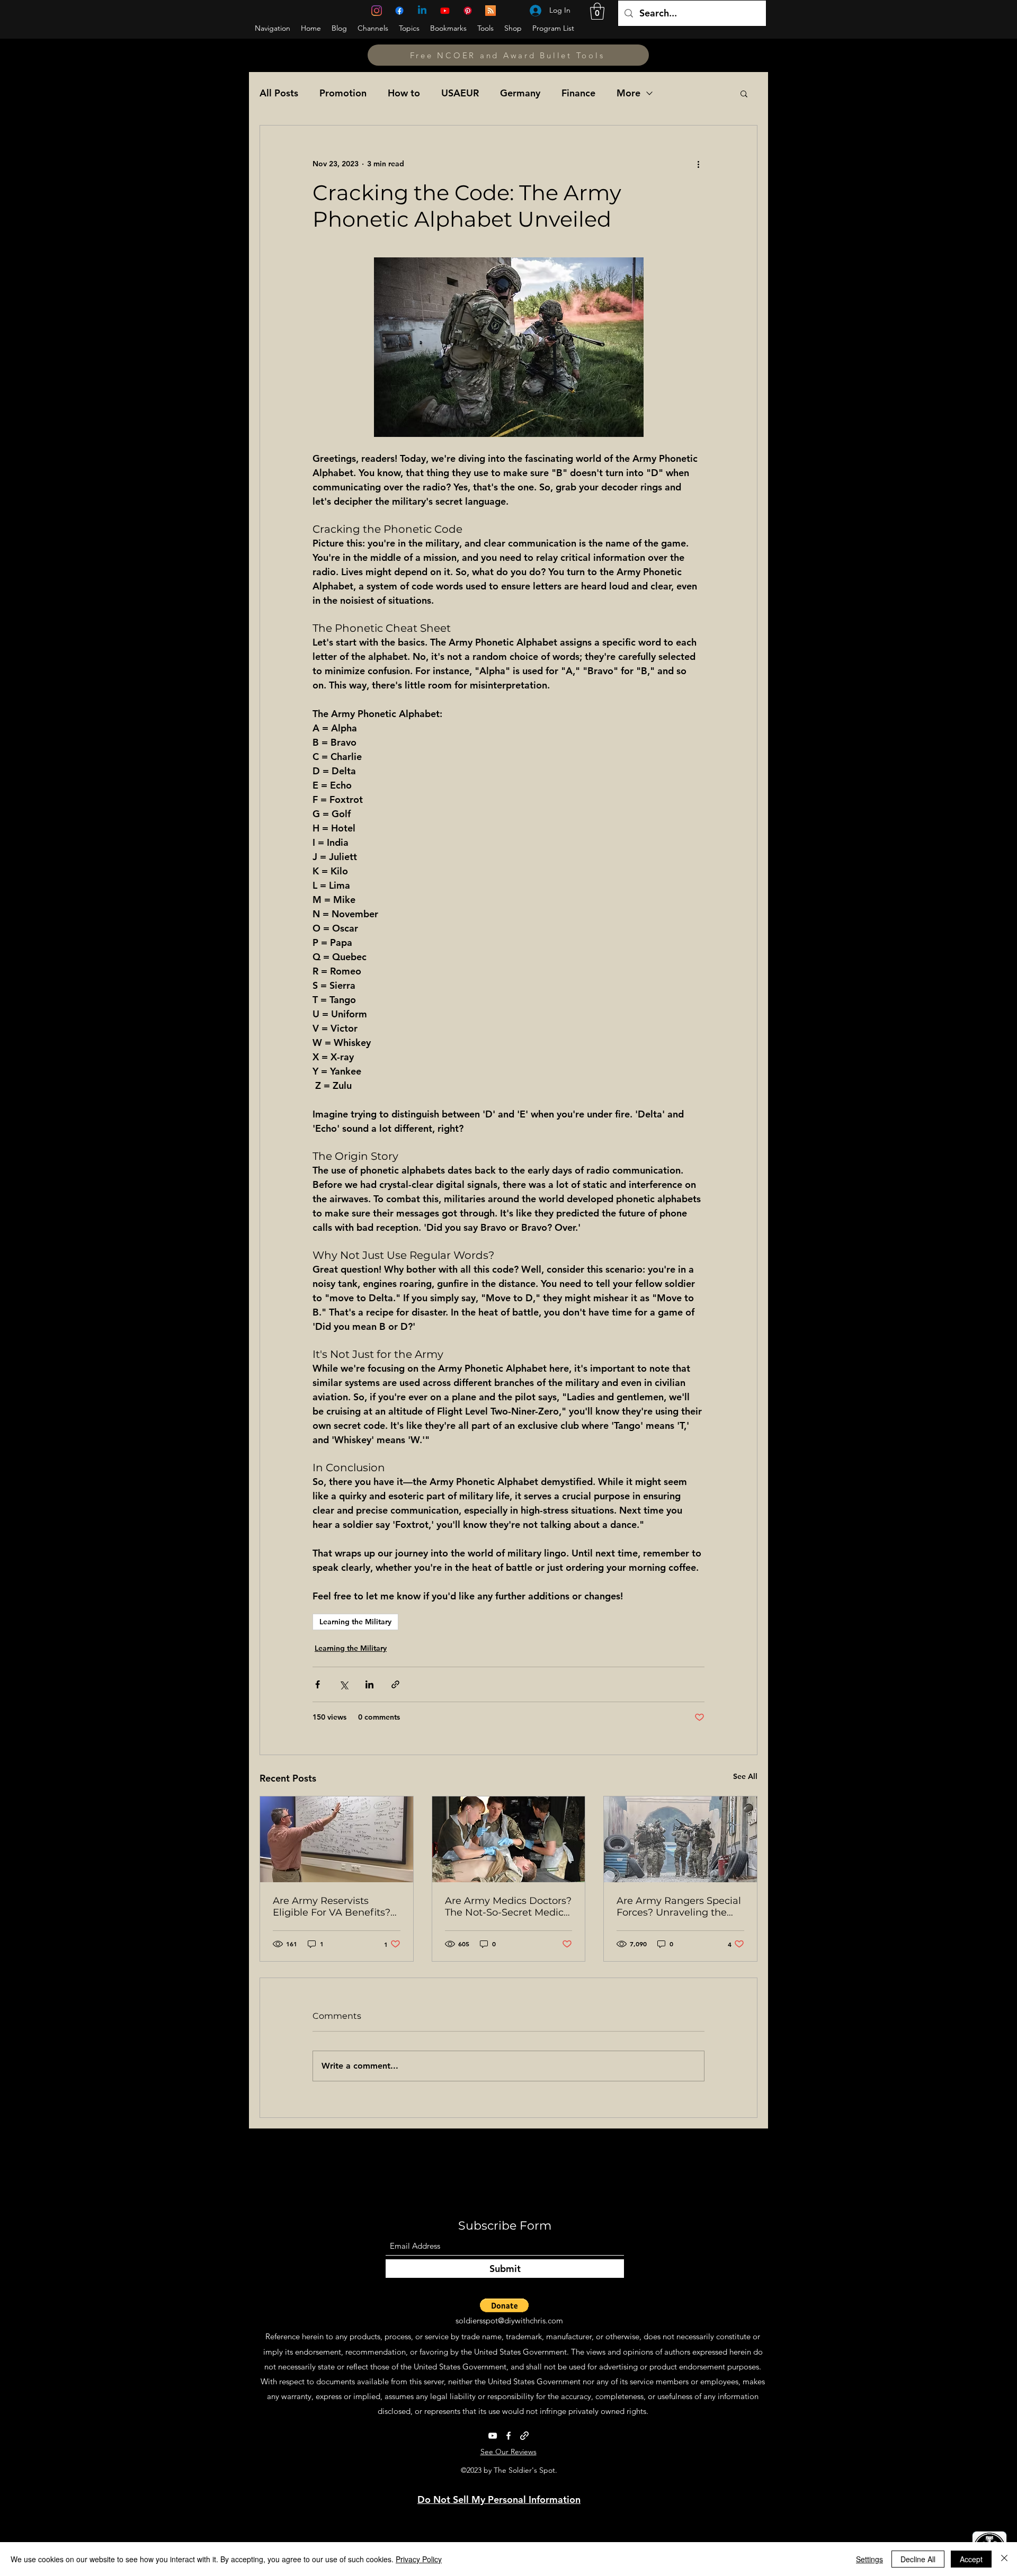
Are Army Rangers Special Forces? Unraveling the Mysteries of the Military (679, 1907)
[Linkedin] (422, 11)
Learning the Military (355, 1622)
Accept (971, 2559)
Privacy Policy (419, 2559)
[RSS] (490, 11)
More (628, 93)
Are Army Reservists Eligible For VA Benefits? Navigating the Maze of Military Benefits (332, 1907)
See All (745, 1776)
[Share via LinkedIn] (369, 1684)
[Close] (1004, 2559)
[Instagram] (377, 11)
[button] (597, 11)
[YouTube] (445, 11)
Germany (520, 93)
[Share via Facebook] (318, 1684)
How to (404, 93)
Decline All (918, 2559)
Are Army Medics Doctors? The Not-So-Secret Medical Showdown (508, 1907)
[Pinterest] (468, 11)
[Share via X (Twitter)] (344, 1684)
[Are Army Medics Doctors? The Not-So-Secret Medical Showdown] (509, 1839)
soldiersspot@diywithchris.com (509, 2320)
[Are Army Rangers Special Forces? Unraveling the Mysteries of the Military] (680, 1839)
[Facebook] (399, 11)
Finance (578, 93)
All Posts (279, 93)
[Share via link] (395, 1684)
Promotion (343, 93)
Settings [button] (869, 2559)
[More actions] (698, 164)
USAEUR (460, 93)
